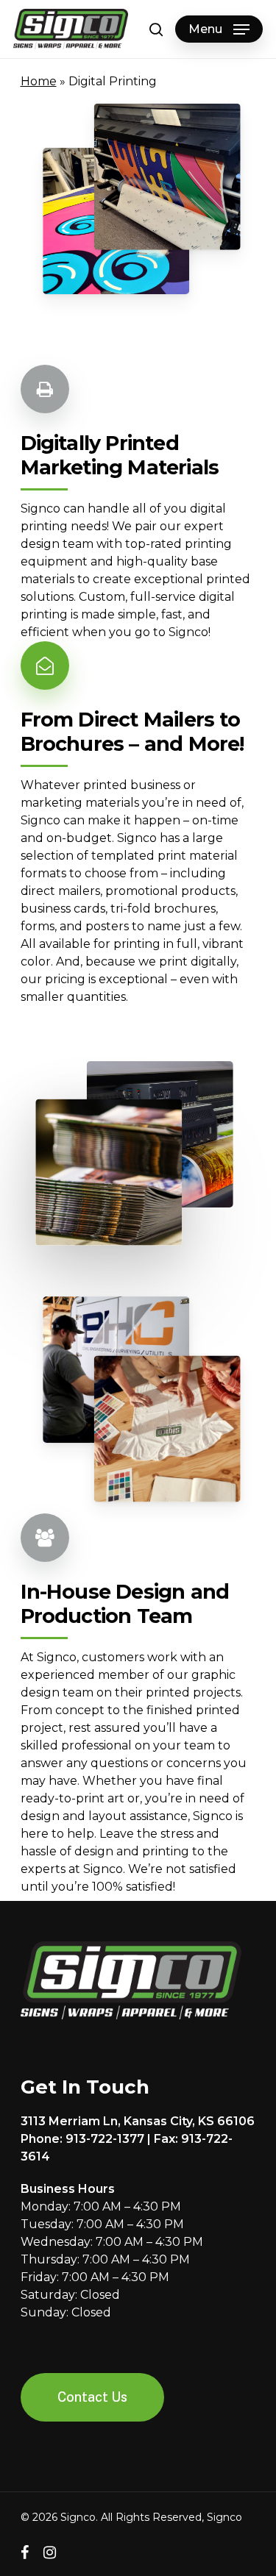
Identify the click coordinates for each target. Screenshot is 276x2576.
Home (39, 81)
